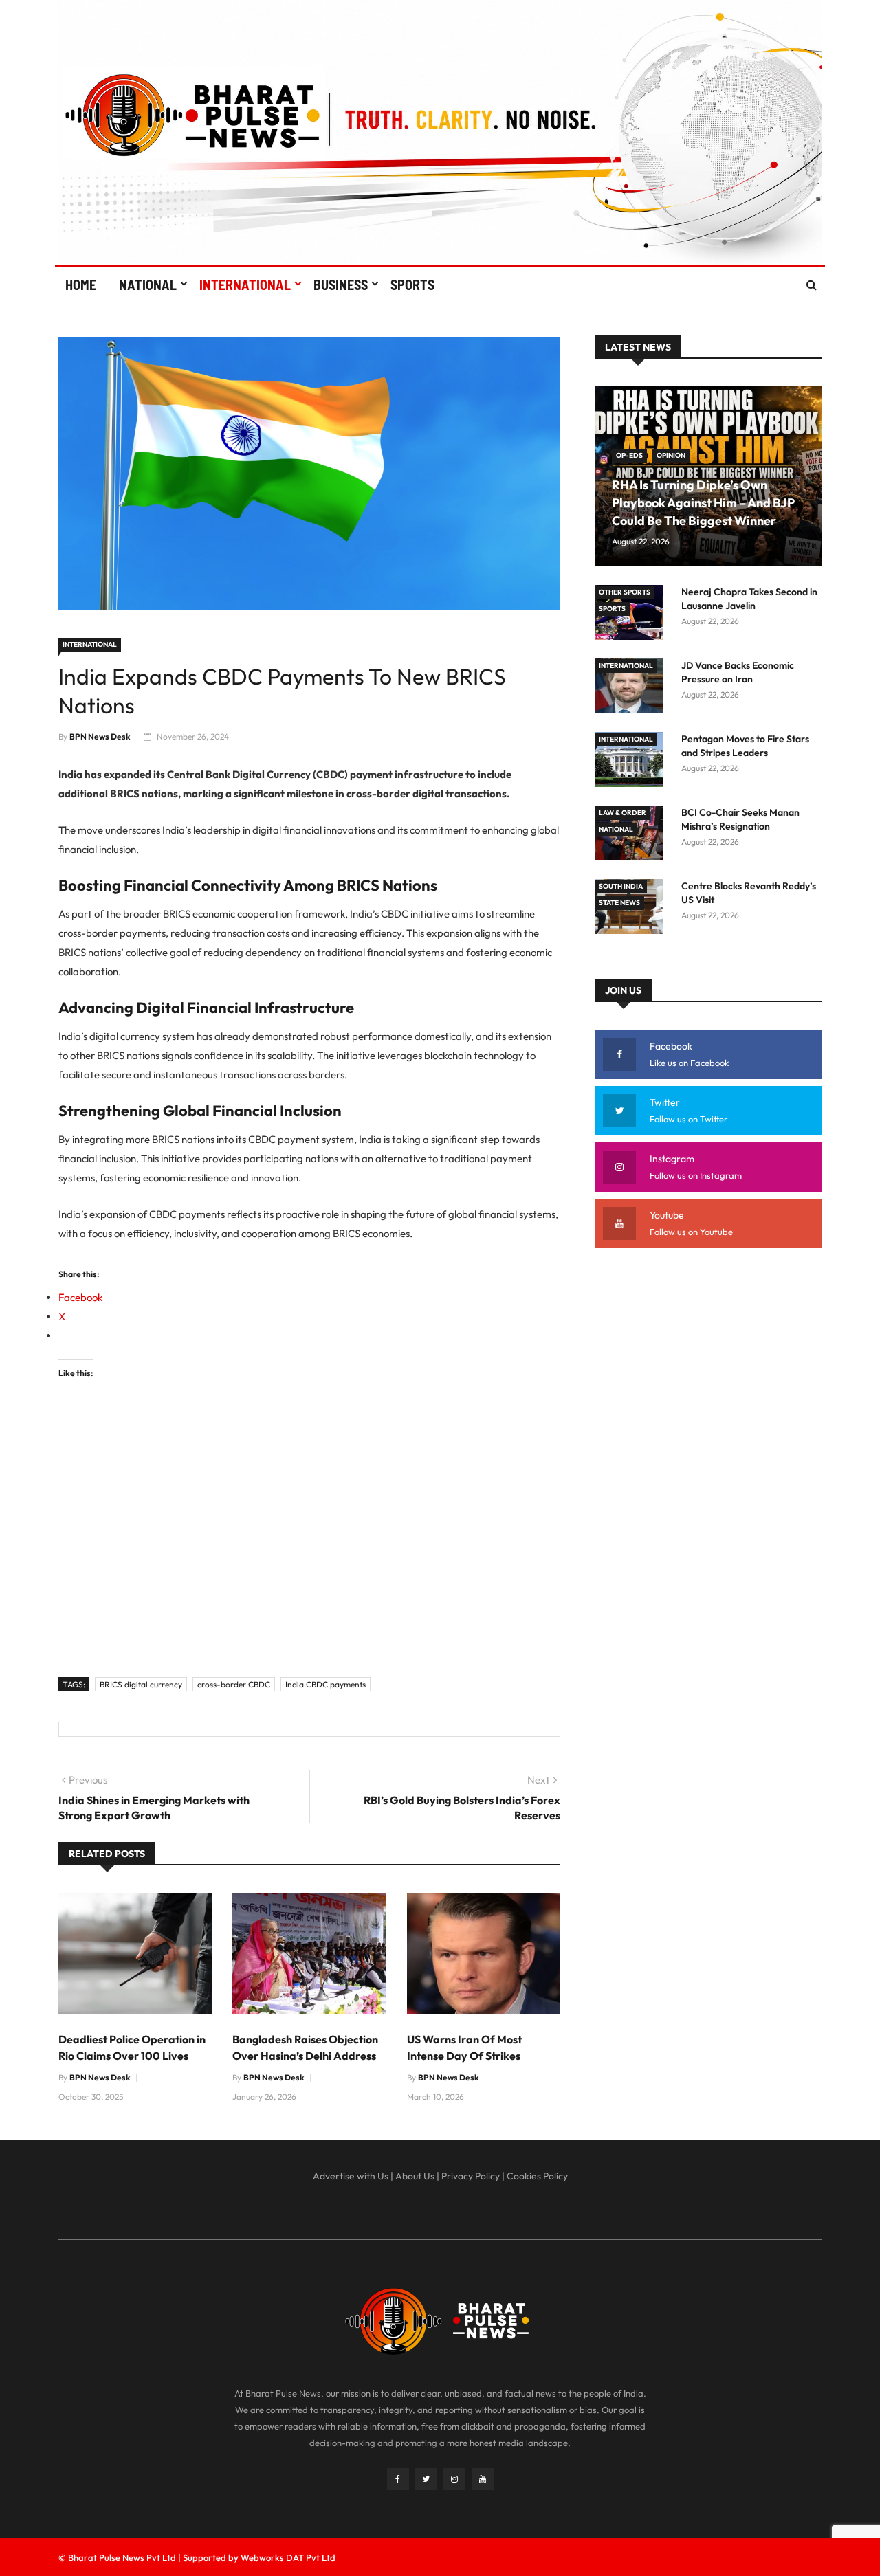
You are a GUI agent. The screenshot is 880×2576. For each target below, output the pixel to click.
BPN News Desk (100, 736)
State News (619, 903)
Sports (412, 285)
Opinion (671, 455)
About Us (415, 2176)
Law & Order (623, 813)
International (245, 285)
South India (621, 886)
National (148, 285)
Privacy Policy (471, 2176)
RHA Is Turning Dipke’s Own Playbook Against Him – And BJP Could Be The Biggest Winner (703, 503)
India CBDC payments (326, 1684)
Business (341, 285)
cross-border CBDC (234, 1684)
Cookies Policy (537, 2176)
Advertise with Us (351, 2176)
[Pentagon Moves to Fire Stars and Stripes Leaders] (632, 762)
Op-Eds (629, 455)
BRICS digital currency (141, 1684)
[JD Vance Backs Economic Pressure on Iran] (632, 688)
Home (81, 285)
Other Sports (625, 592)
